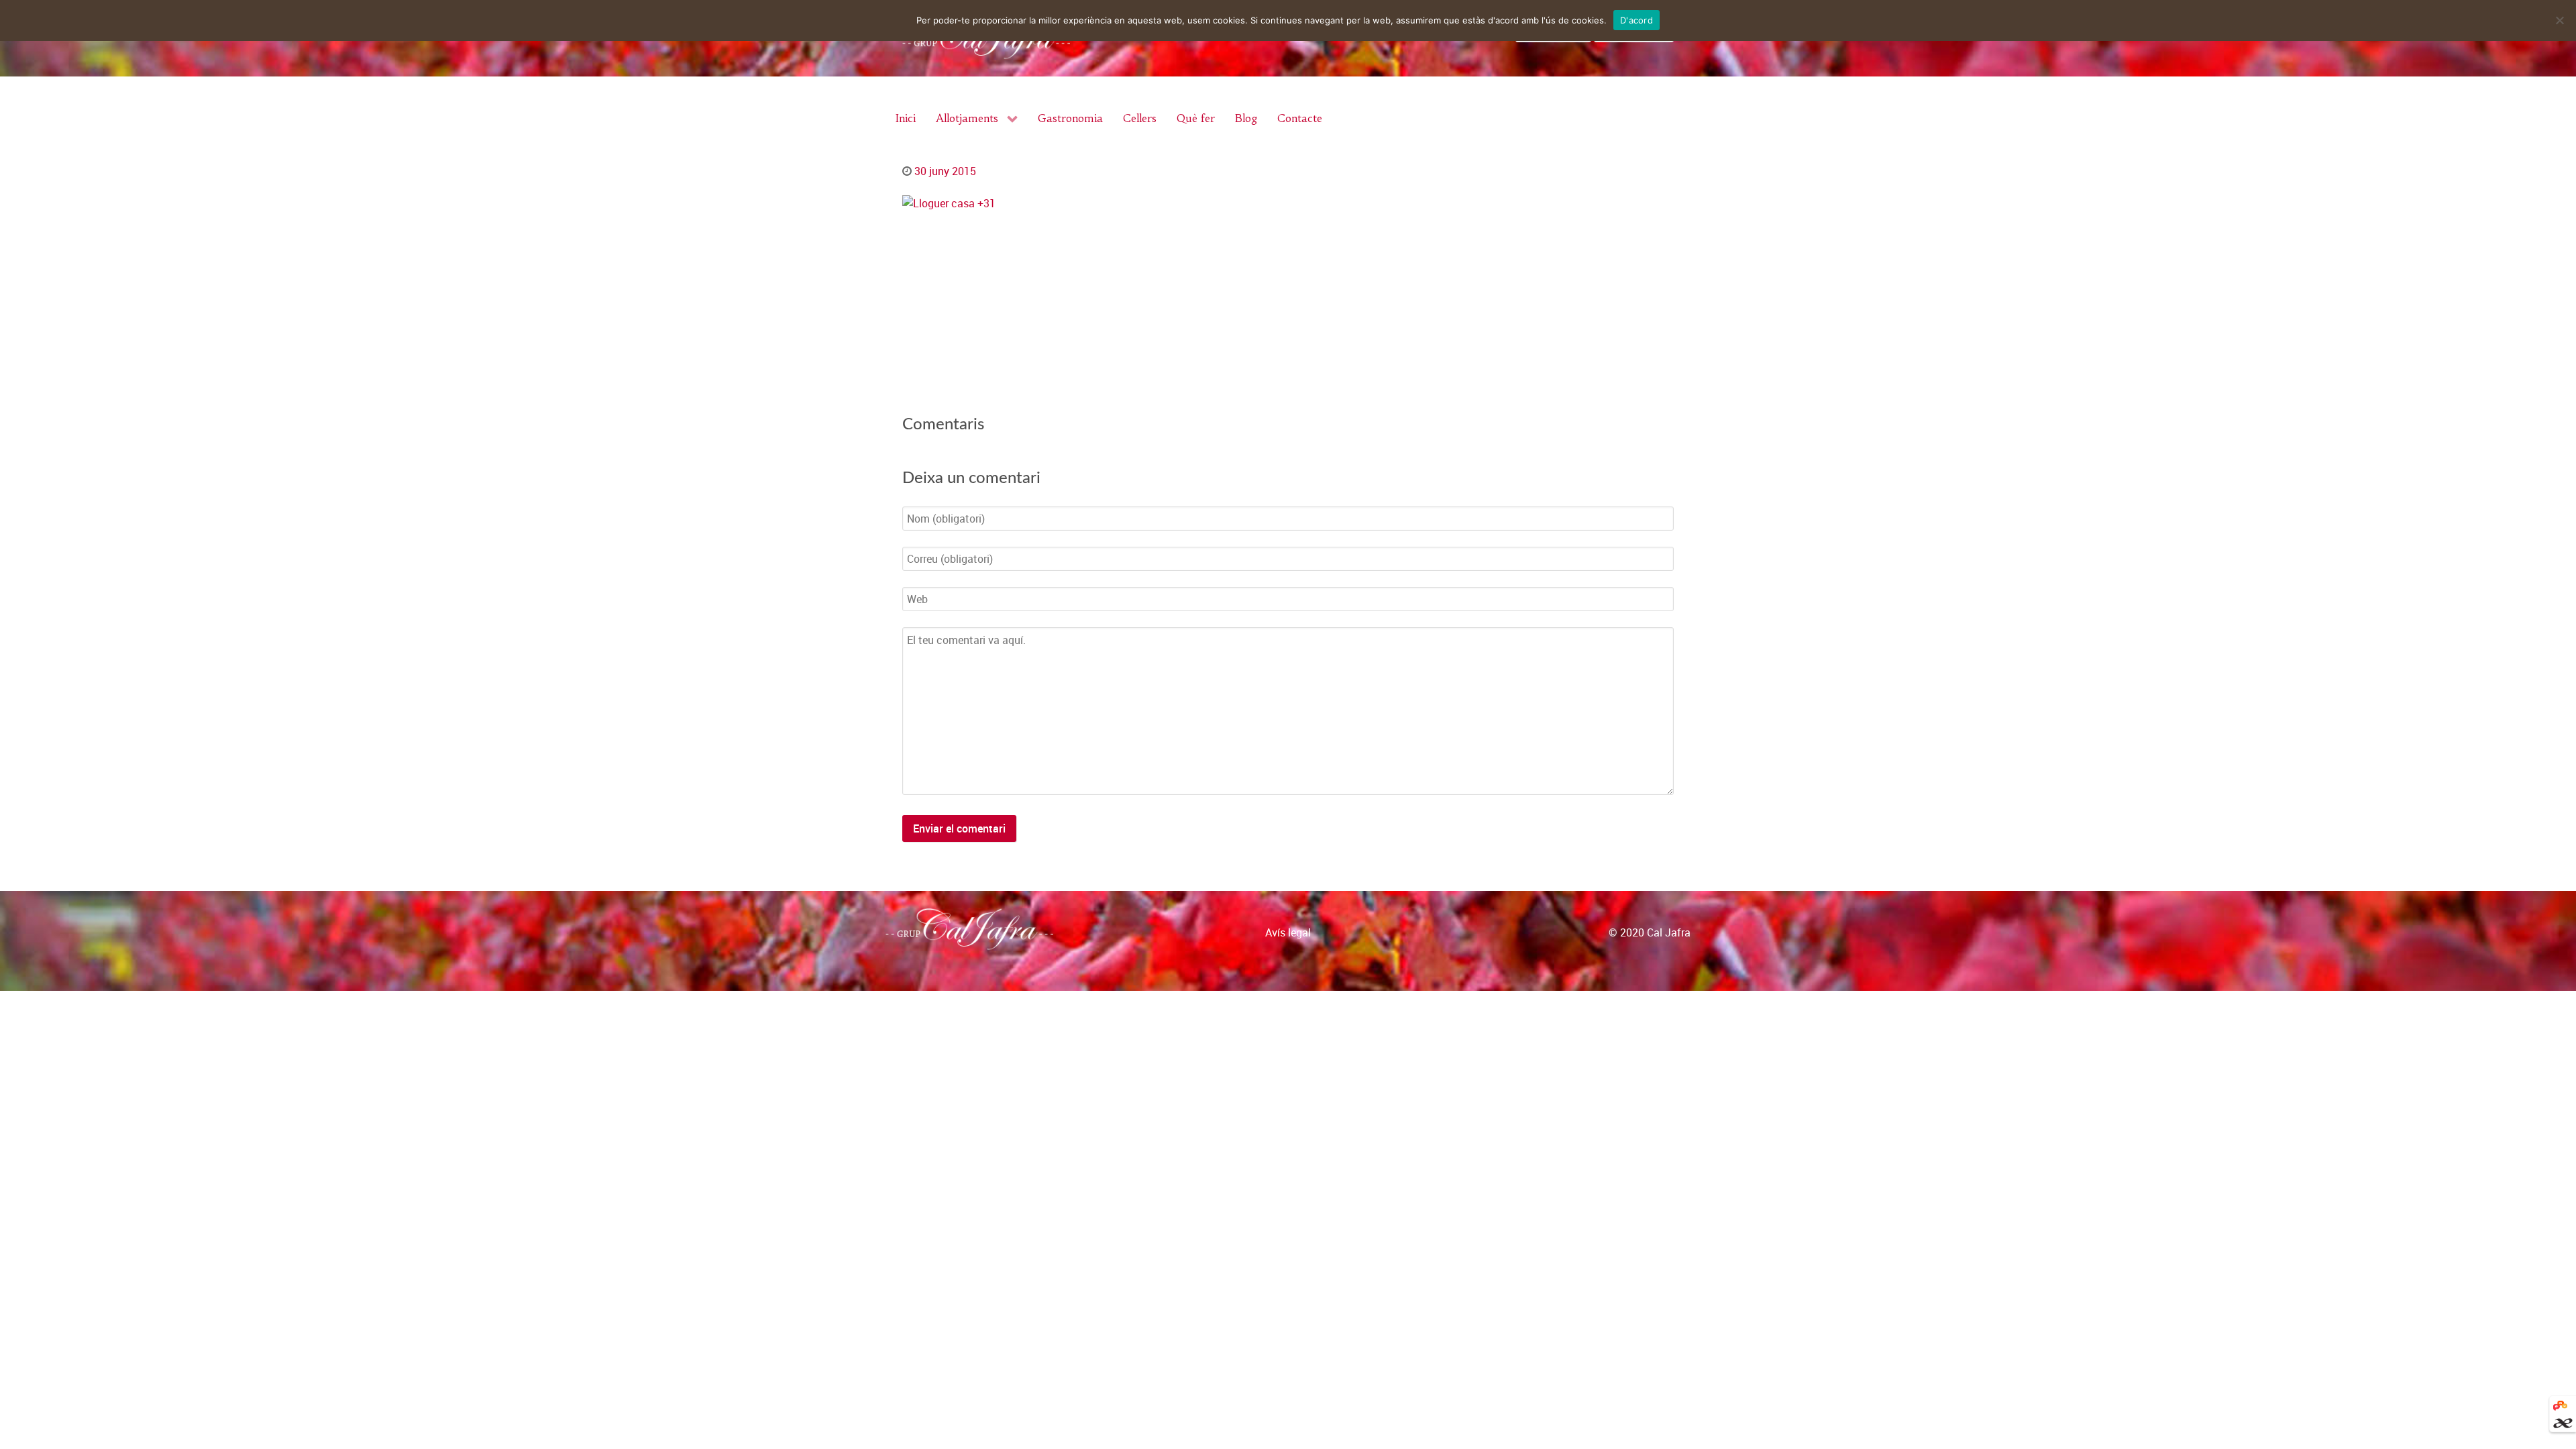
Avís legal (1288, 932)
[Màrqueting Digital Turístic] (2560, 1404)
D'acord (1636, 20)
